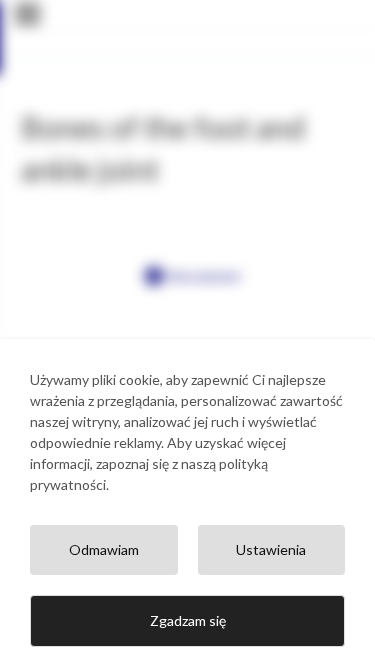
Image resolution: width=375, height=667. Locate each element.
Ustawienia (271, 549)
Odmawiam (104, 549)
